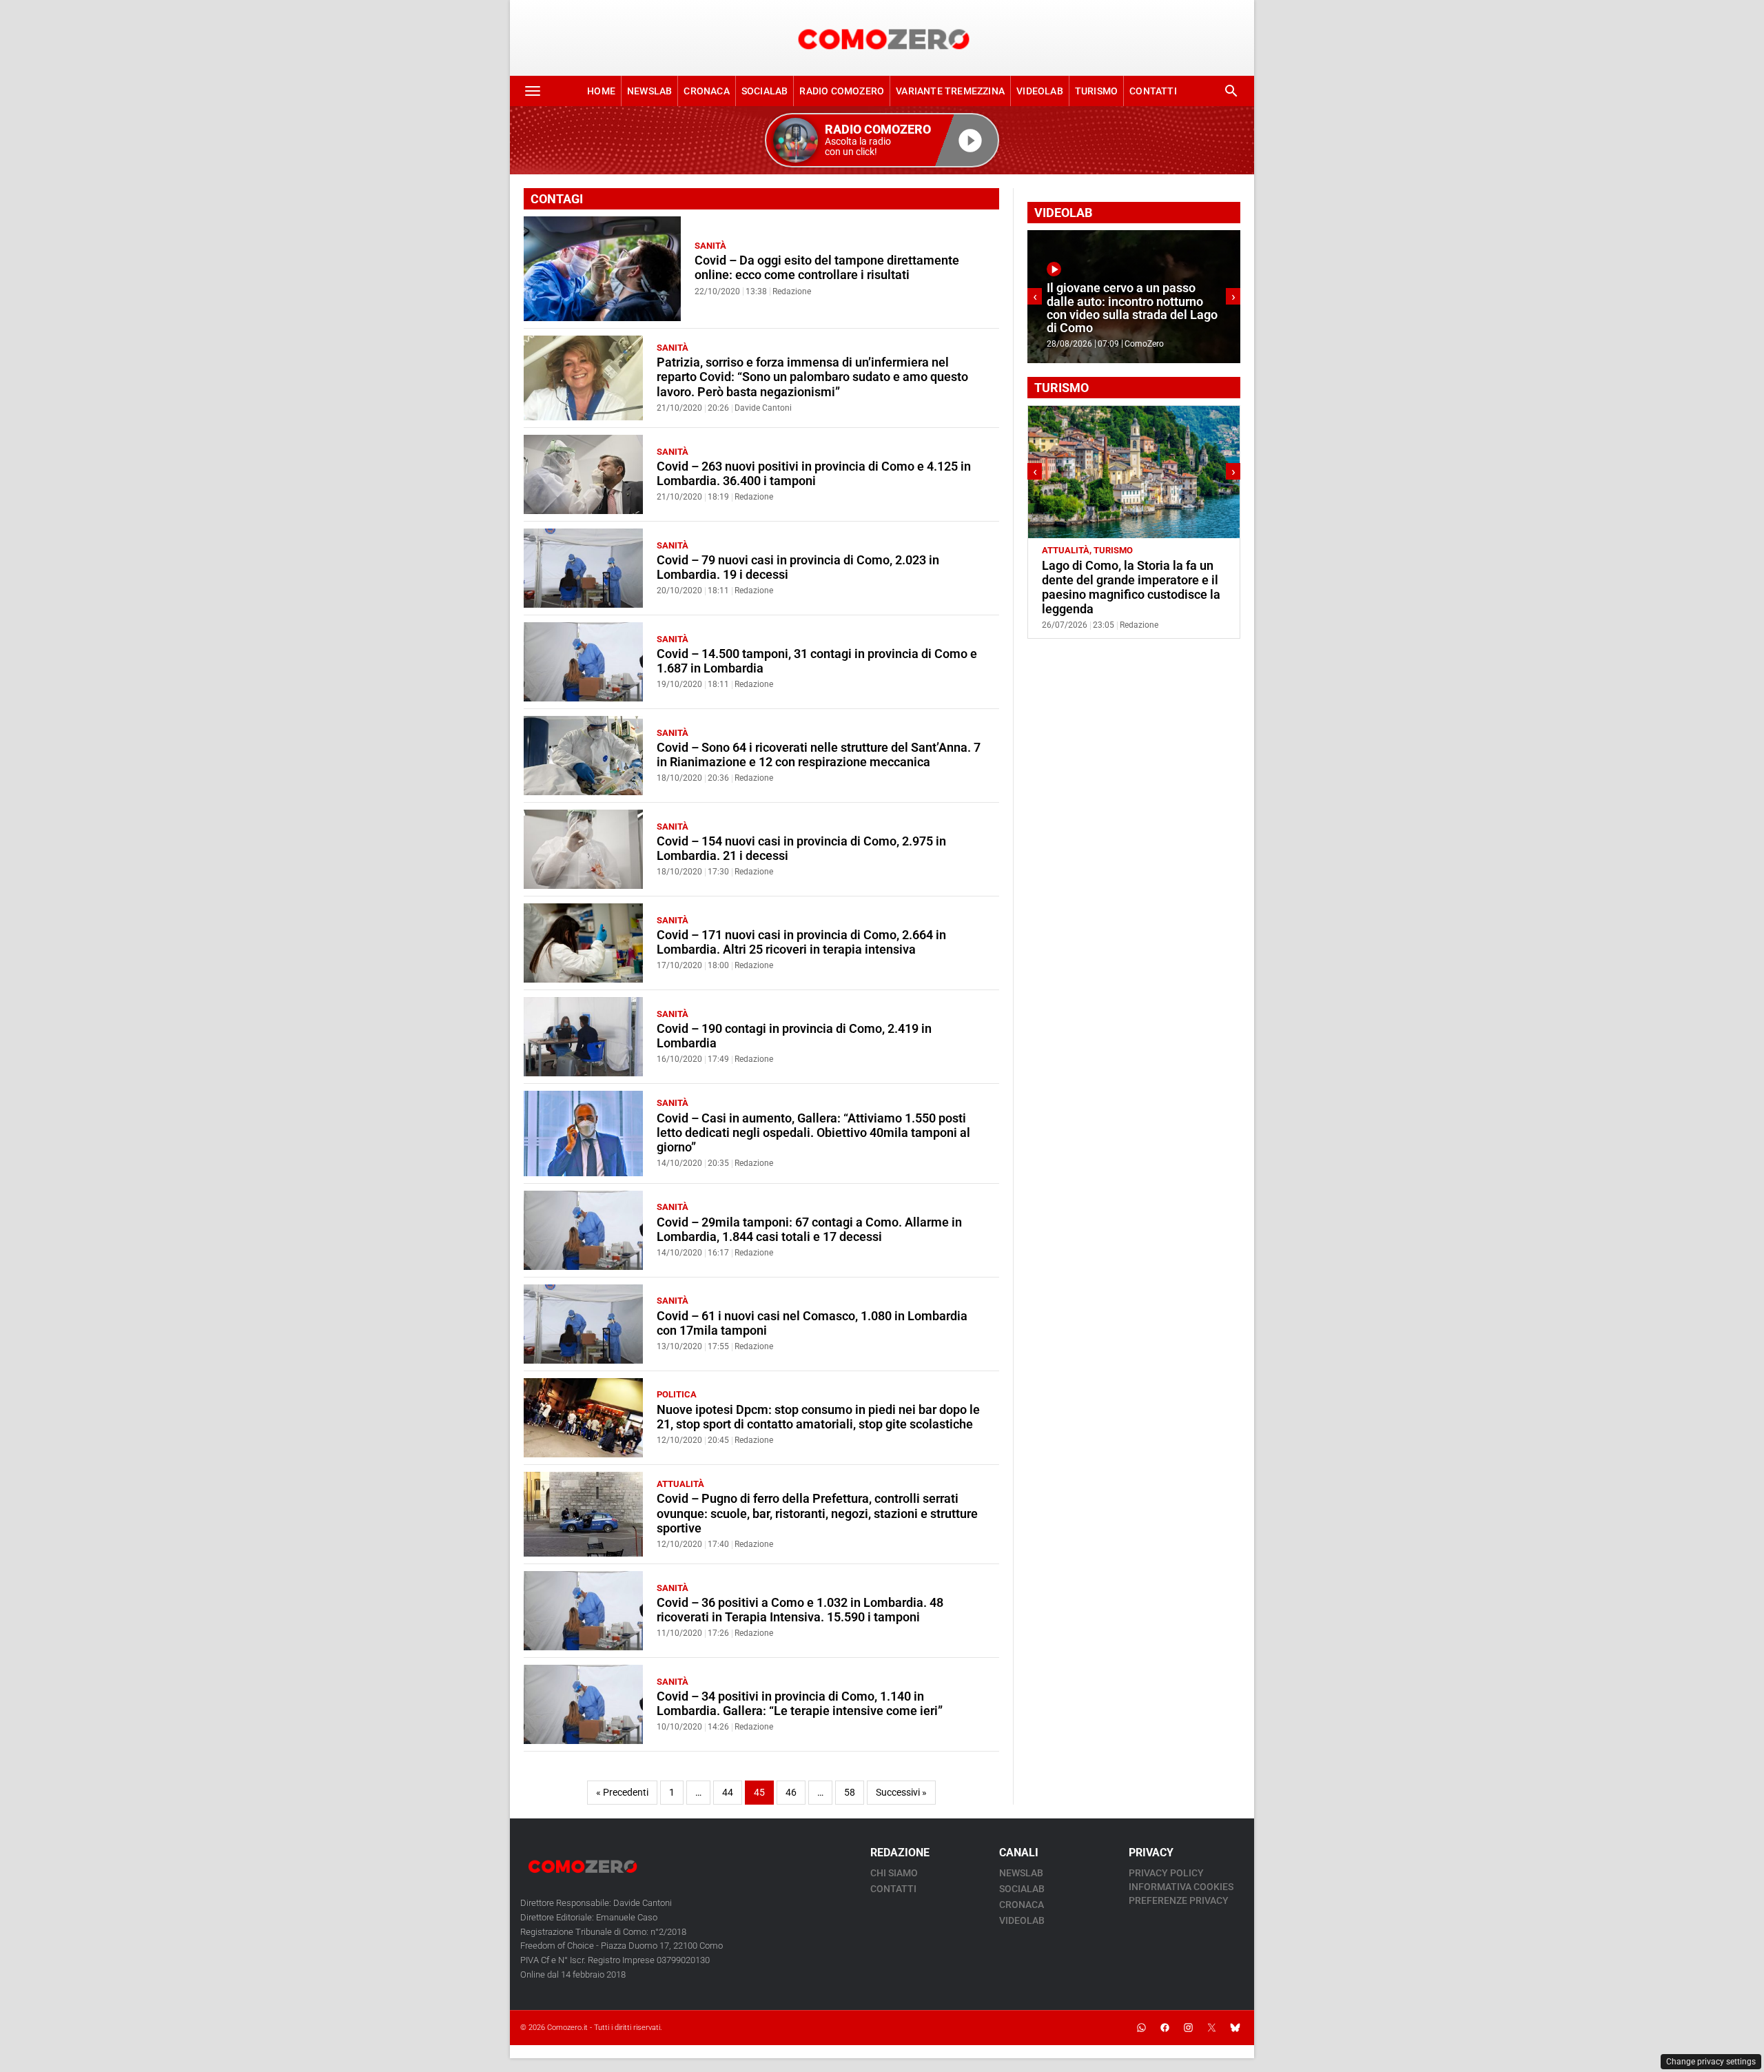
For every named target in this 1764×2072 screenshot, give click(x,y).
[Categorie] (533, 91)
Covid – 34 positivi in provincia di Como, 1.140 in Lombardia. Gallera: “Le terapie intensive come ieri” (800, 1704)
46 (791, 1793)
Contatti (1153, 91)
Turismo (1096, 91)
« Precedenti (622, 1793)
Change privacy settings (1711, 2062)
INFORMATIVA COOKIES (1181, 1887)
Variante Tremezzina (950, 91)
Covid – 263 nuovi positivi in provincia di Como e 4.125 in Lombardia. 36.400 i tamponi (814, 474)
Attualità (680, 1484)
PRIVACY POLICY (1166, 1873)
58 (850, 1793)
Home (601, 91)
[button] (882, 140)
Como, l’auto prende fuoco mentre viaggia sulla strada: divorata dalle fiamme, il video (1130, 315)
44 (728, 1793)
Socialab (765, 91)
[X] (1211, 2028)
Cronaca (706, 91)
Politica (677, 1394)
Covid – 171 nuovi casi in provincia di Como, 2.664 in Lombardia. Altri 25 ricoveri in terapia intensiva (801, 942)
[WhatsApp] (1141, 2028)
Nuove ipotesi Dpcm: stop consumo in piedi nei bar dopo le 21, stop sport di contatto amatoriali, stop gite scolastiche (818, 1417)
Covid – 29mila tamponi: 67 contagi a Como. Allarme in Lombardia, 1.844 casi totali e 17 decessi (809, 1230)
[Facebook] (1165, 2028)
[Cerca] (1231, 91)
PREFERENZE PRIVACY (1179, 1900)
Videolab (1040, 91)
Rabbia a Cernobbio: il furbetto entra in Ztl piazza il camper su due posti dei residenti (1127, 580)
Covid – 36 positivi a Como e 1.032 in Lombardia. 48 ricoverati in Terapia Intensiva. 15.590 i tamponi (800, 1610)
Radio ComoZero (842, 91)
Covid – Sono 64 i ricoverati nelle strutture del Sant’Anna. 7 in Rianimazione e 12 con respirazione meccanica (819, 755)
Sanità (710, 246)
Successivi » (901, 1793)
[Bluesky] (1235, 2028)
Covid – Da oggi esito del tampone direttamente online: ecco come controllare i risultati (827, 268)
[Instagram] (1188, 2028)
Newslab (649, 91)
